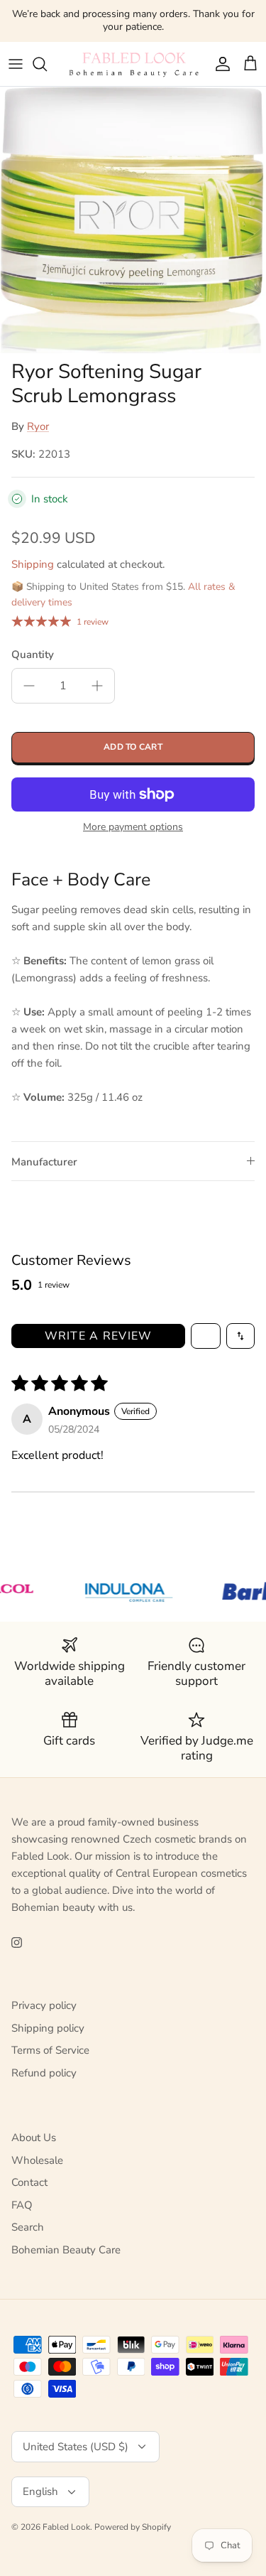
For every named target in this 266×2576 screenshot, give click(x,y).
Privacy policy (44, 2005)
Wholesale (37, 2160)
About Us (34, 2138)
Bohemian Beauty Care (66, 2250)
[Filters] (206, 1336)
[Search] (47, 64)
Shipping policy (48, 2028)
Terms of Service (50, 2050)
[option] (133, 220)
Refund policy (44, 2073)
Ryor (38, 426)
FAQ (22, 2205)
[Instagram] (17, 1942)
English (40, 2491)
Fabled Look (66, 2527)
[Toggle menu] (16, 64)
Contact (29, 2182)
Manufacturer (44, 1162)
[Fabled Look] (133, 64)
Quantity (33, 654)
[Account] (219, 64)
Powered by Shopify (133, 2527)
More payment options (133, 828)
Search (28, 2227)
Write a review (99, 1336)
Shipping (33, 564)
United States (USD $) (76, 2447)
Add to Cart (133, 747)
